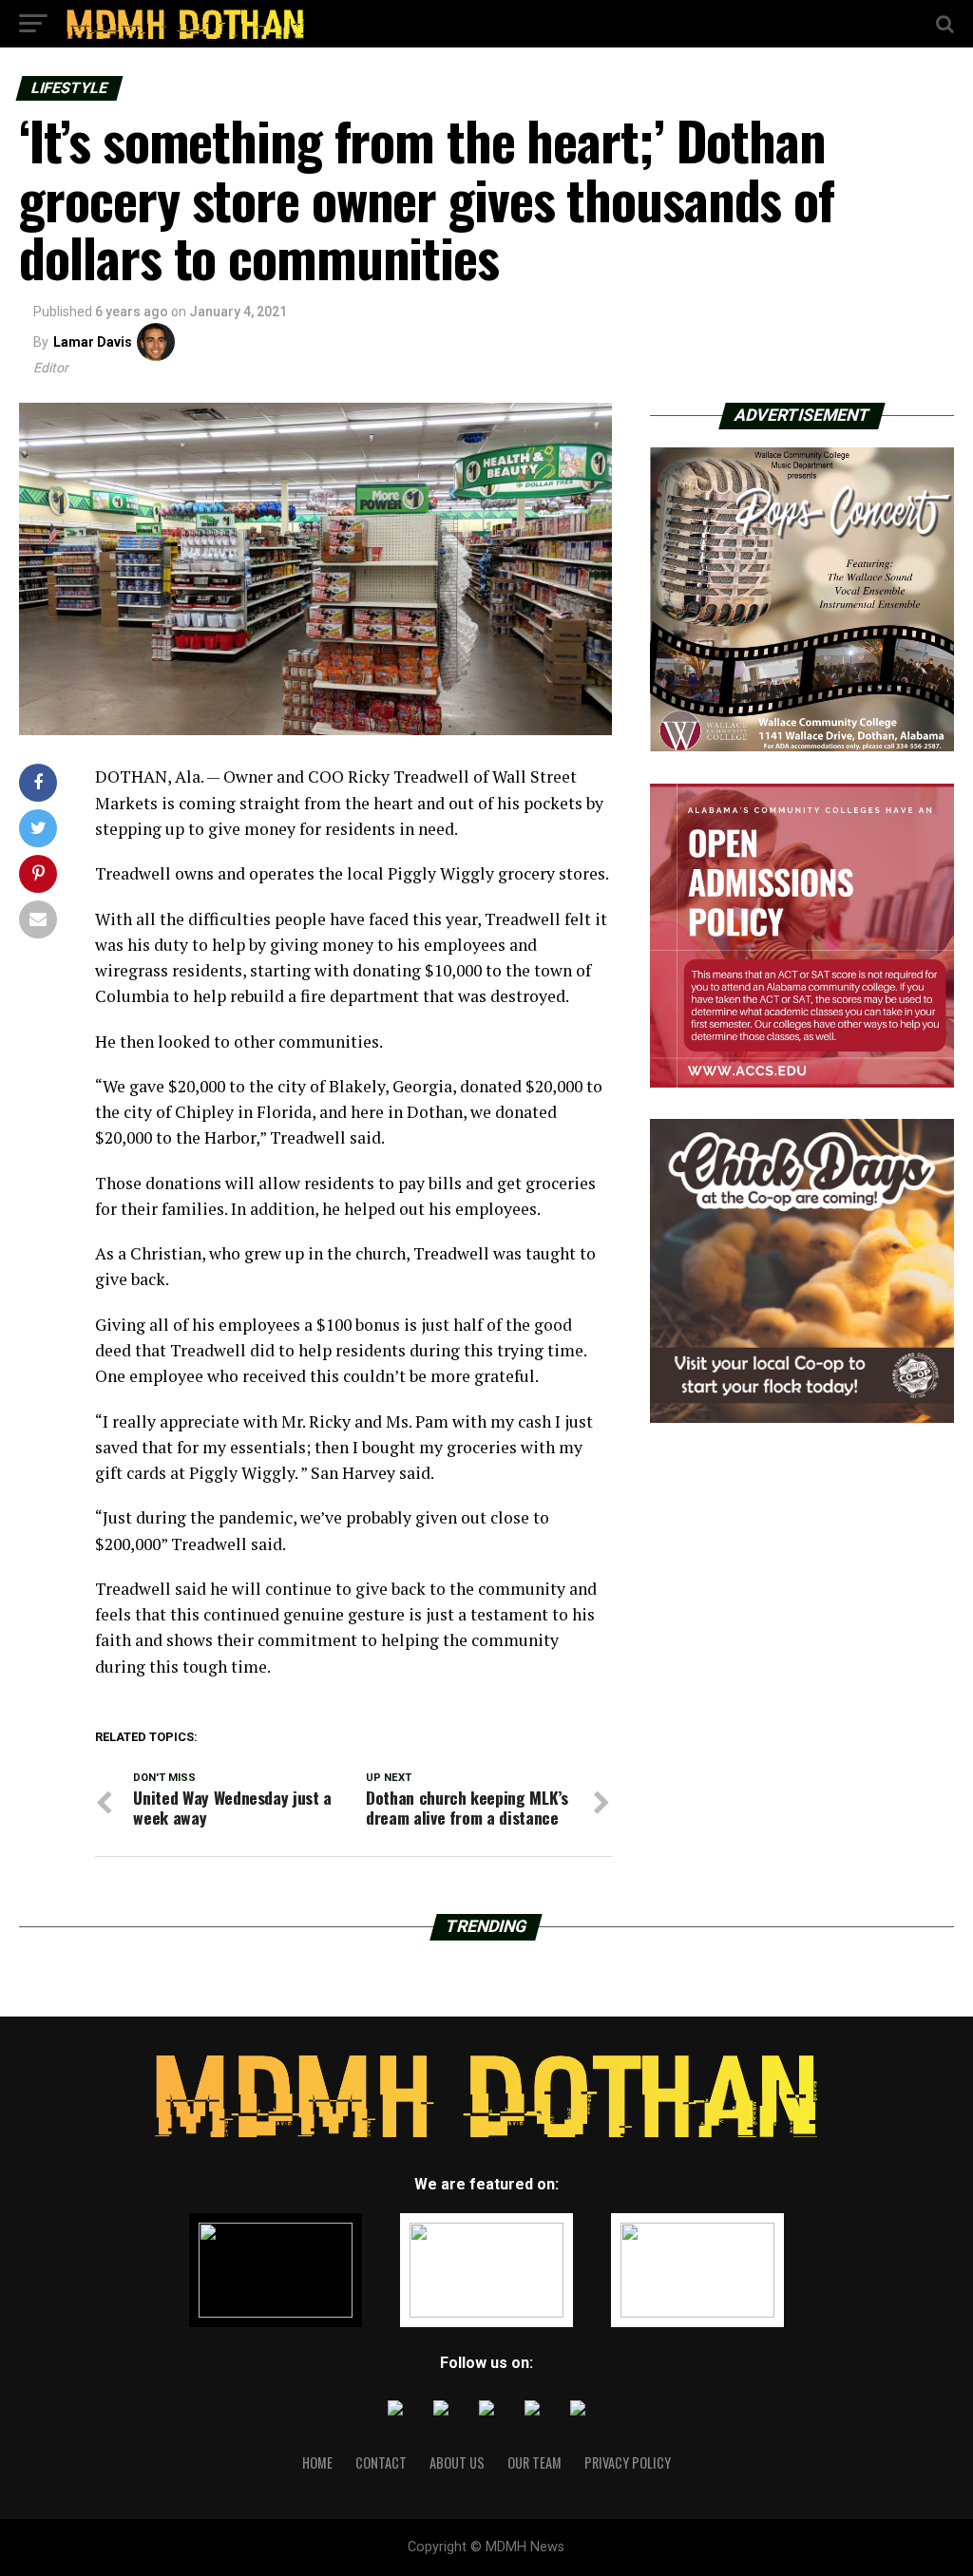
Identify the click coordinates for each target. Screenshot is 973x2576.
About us (457, 2462)
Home (317, 2462)
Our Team (534, 2462)
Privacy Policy (628, 2462)
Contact (381, 2462)
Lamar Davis (93, 342)
